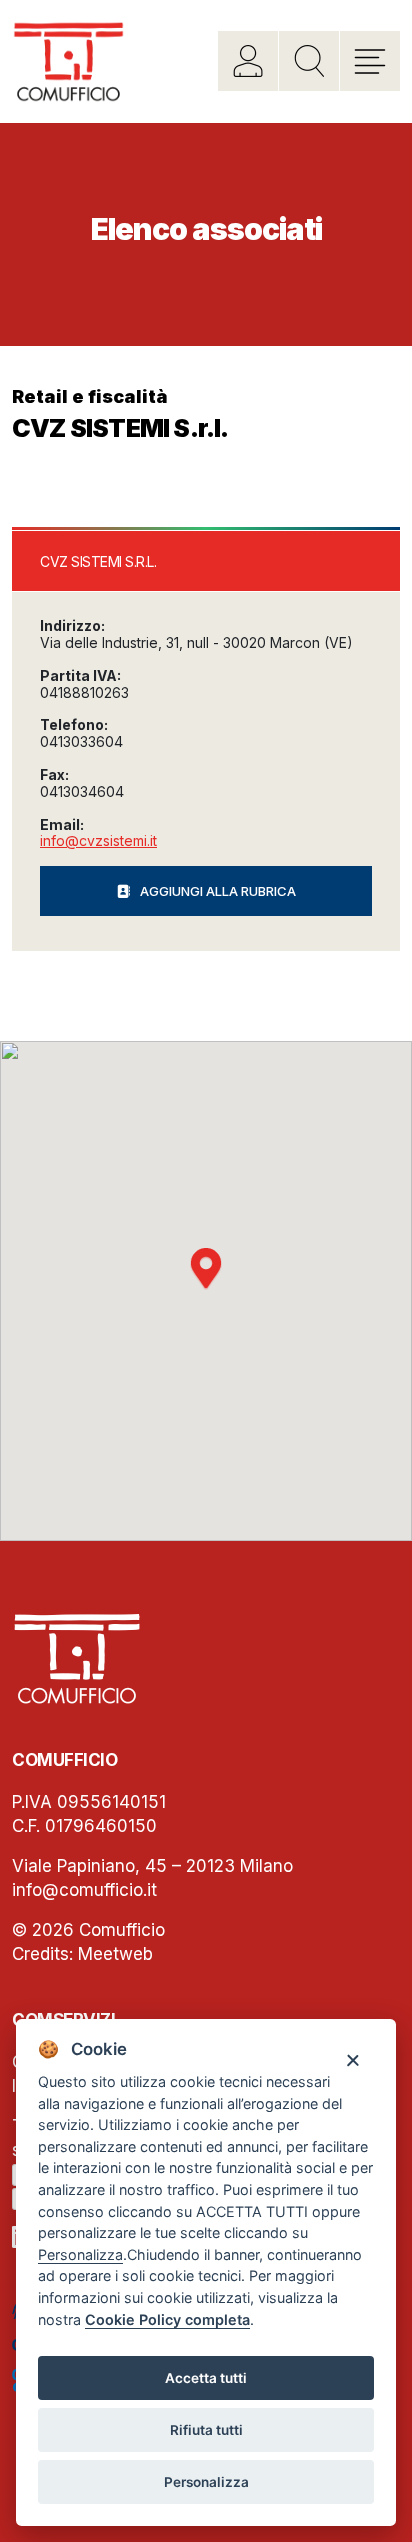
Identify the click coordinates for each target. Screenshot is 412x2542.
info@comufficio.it (84, 1890)
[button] (206, 1269)
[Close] (352, 2059)
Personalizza (206, 2482)
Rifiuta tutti (206, 2430)
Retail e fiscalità (90, 396)
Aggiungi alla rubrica (218, 891)
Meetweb (115, 1954)
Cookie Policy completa (167, 2319)
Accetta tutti (206, 2378)
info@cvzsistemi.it (98, 840)
